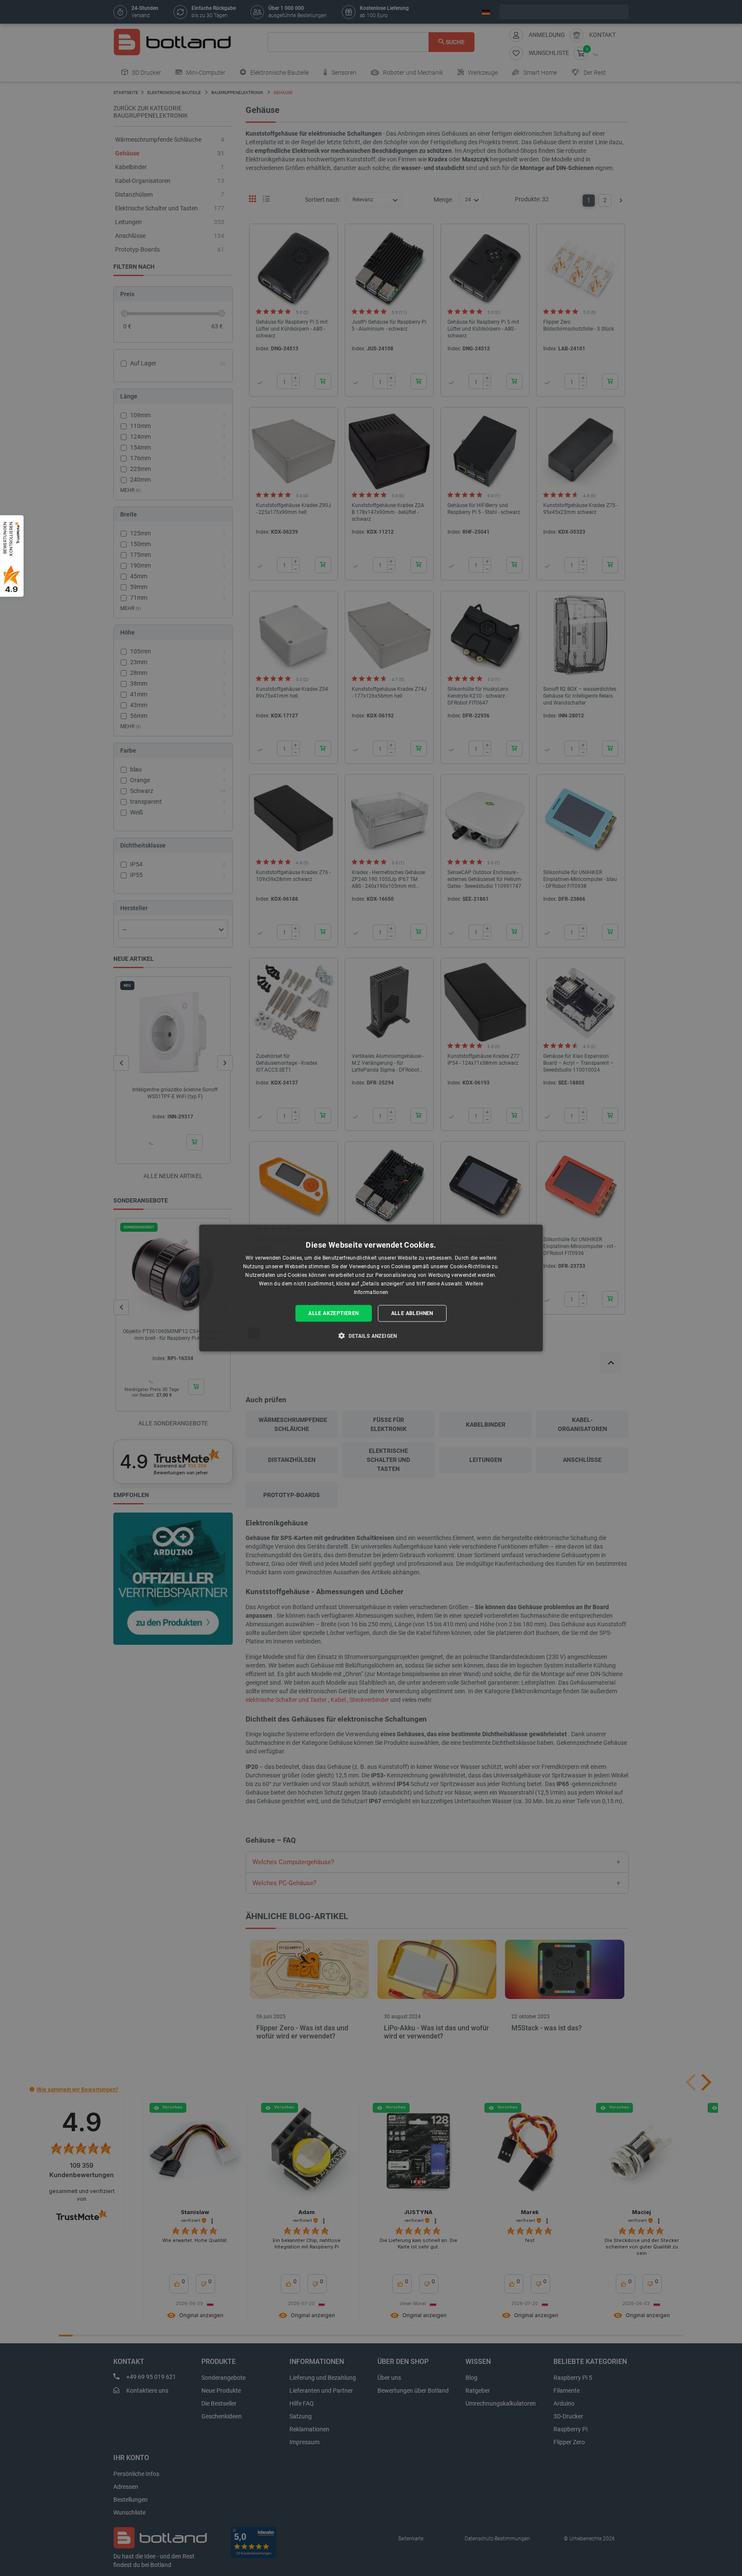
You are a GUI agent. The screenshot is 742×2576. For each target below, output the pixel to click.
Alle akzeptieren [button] (333, 1313)
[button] (371, 1335)
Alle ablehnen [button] (412, 1313)
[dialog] (371, 1288)
